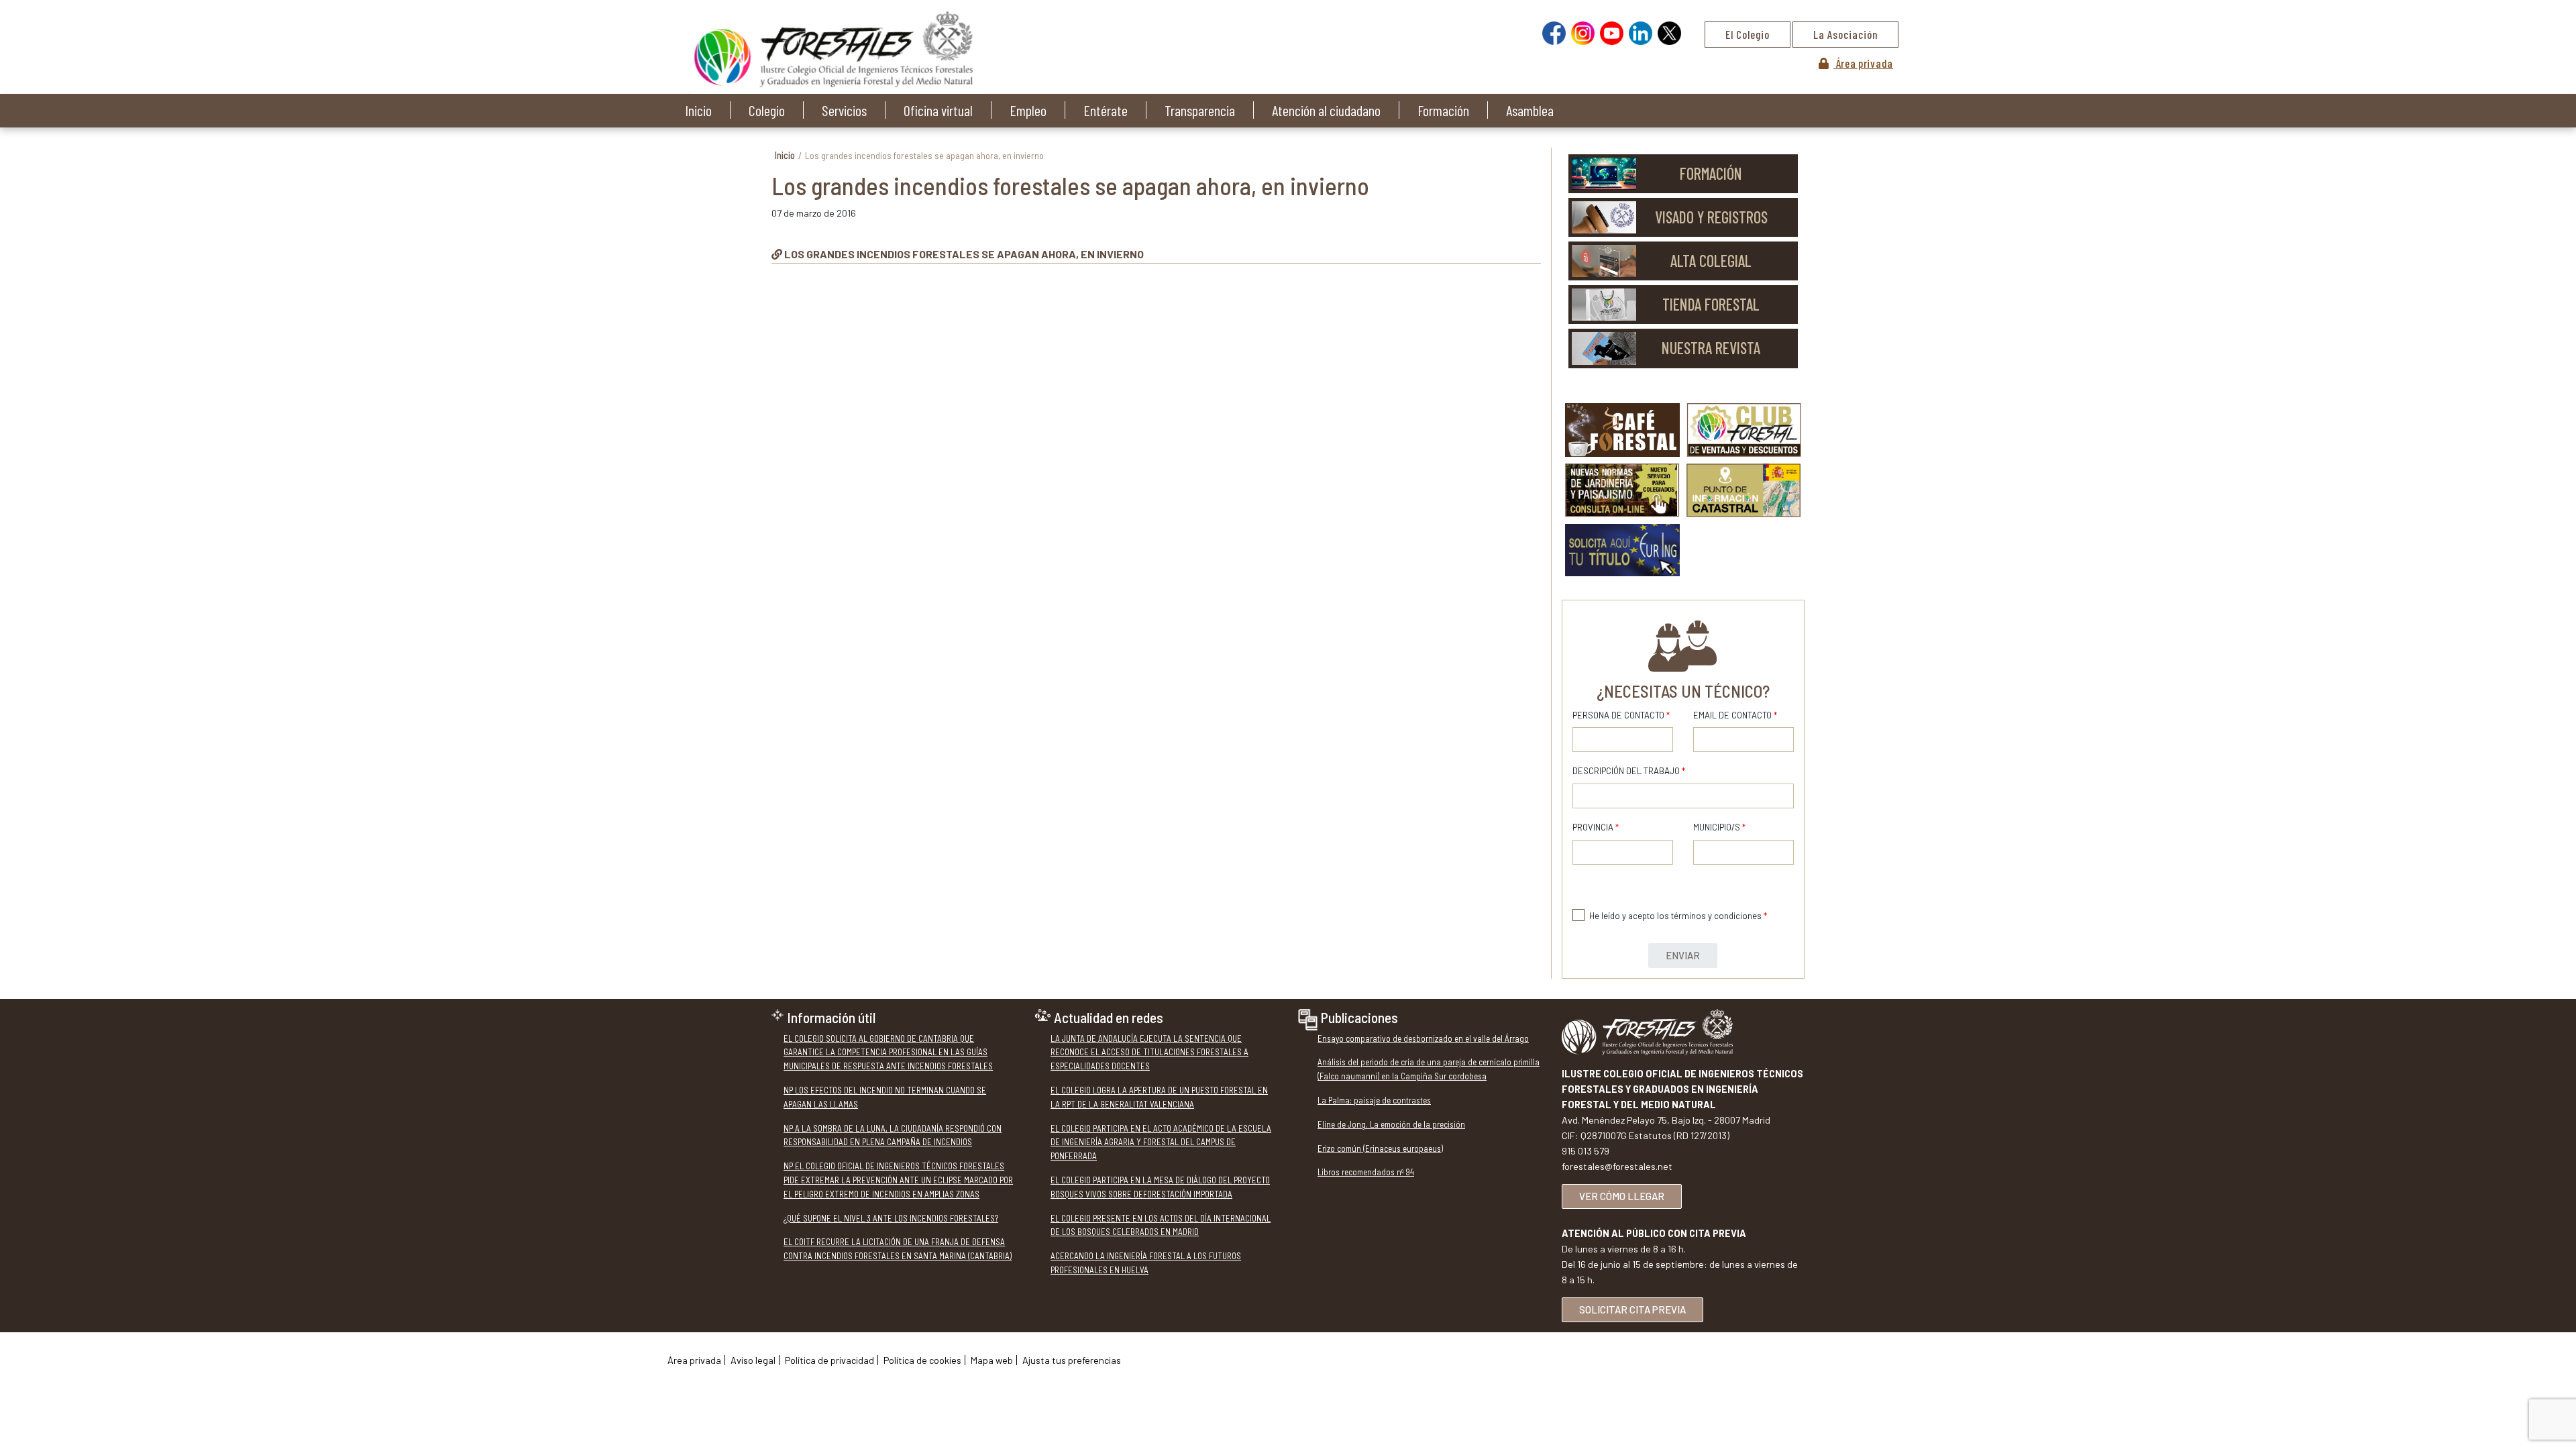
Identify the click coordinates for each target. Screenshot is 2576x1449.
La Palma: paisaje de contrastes (1374, 1100)
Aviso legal (753, 1360)
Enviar (1683, 955)
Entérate (1106, 110)
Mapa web (992, 1360)
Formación (1443, 110)
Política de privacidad (829, 1360)
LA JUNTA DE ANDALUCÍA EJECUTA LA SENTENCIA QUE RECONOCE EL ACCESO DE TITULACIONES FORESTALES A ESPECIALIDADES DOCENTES (1149, 1053)
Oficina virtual (938, 110)
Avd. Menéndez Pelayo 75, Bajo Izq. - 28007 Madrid (1666, 1120)
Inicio (698, 110)
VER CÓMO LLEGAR (1622, 1196)
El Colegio (1748, 34)
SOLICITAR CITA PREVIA (1632, 1309)
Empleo (1028, 110)
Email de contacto (1735, 715)
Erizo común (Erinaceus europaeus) (1380, 1148)
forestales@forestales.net (1617, 1166)
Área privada (1863, 63)
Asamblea (1530, 110)
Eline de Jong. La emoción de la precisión (1391, 1124)
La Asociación (1845, 34)
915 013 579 (1586, 1151)
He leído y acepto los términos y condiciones (1678, 916)
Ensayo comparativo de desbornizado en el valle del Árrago (1423, 1038)
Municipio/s (1719, 827)
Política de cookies (922, 1360)
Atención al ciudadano (1326, 110)
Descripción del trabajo (1629, 771)
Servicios (844, 110)
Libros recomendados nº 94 (1366, 1172)
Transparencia (1200, 110)
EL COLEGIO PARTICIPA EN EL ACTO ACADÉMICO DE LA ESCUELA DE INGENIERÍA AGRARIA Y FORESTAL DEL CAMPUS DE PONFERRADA (1161, 1142)
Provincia (1596, 827)
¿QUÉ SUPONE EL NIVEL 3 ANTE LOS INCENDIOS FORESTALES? (891, 1218)
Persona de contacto (1621, 715)
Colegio (767, 110)
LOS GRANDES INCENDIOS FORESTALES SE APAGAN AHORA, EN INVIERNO (964, 254)
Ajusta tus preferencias (1072, 1360)
